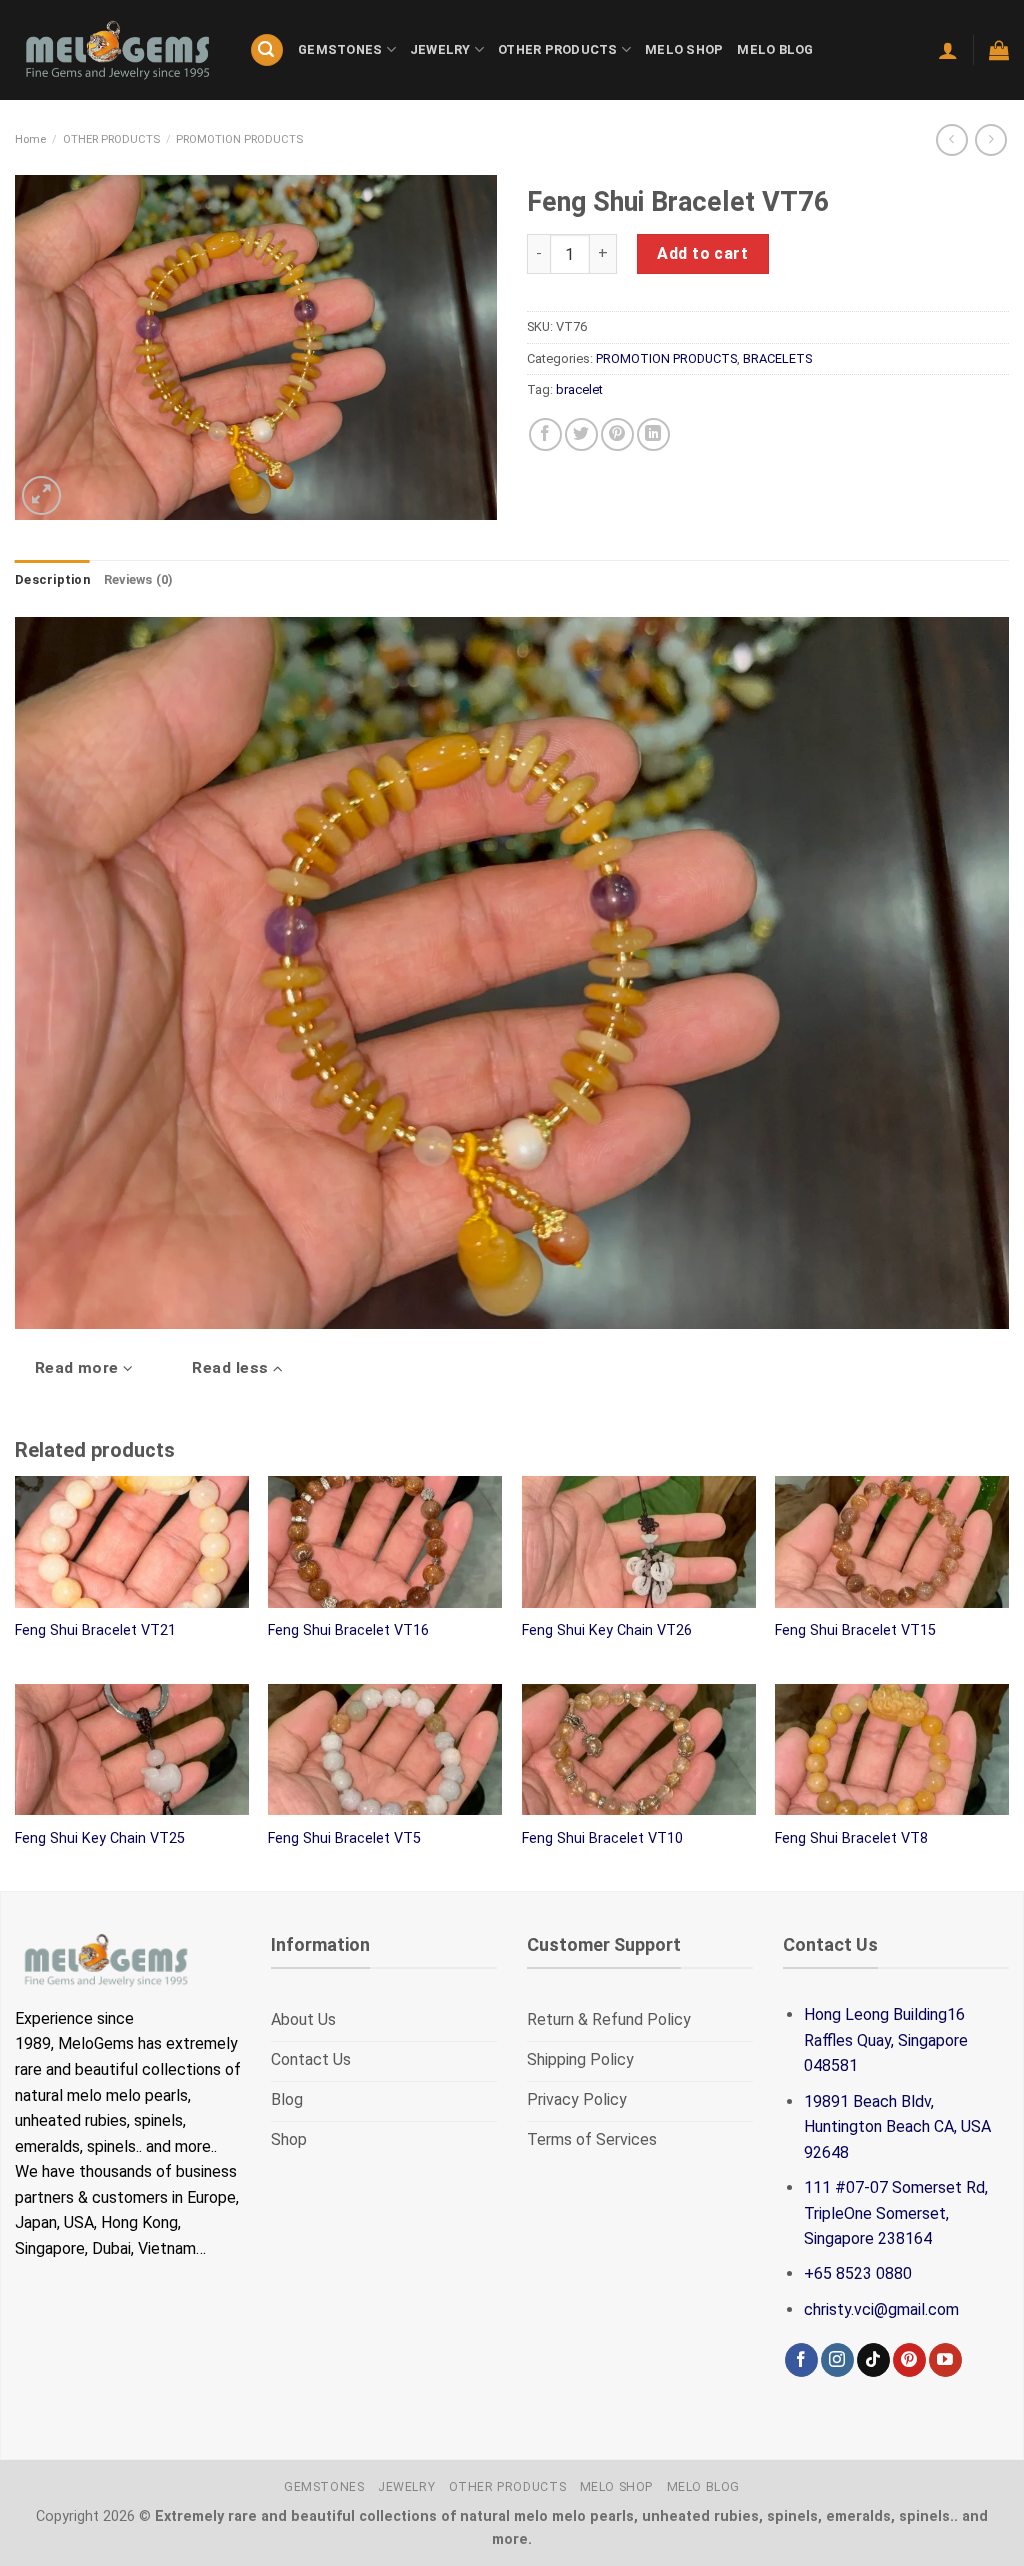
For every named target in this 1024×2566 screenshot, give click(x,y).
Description (52, 579)
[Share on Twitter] (581, 434)
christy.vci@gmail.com (881, 2309)
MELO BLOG (775, 49)
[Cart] (999, 50)
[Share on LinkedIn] (653, 434)
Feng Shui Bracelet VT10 (602, 1838)
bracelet (579, 389)
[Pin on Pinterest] (617, 434)
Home (30, 139)
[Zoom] (41, 495)
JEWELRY (440, 49)
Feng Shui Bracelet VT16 (348, 1630)
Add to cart (702, 253)
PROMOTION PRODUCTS (239, 139)
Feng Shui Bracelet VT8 (851, 1838)
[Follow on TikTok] (873, 2360)
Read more (79, 1368)
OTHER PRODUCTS (558, 49)
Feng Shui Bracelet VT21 (95, 1630)
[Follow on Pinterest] (909, 2360)
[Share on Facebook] (545, 434)
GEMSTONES (340, 49)
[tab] (52, 580)
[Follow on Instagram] (837, 2360)
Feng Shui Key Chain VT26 (607, 1630)
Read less (232, 1368)
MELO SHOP (684, 49)
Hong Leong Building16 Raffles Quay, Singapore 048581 (886, 2040)
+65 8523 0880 (858, 2273)
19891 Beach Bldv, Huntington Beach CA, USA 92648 (897, 2127)
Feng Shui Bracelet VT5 (344, 1838)
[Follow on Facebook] (801, 2360)
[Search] (267, 50)
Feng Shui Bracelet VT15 (855, 1630)
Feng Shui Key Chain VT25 (100, 1838)
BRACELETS (777, 358)
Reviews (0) (139, 579)
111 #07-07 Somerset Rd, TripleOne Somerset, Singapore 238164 (896, 2213)
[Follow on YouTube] (945, 2360)
